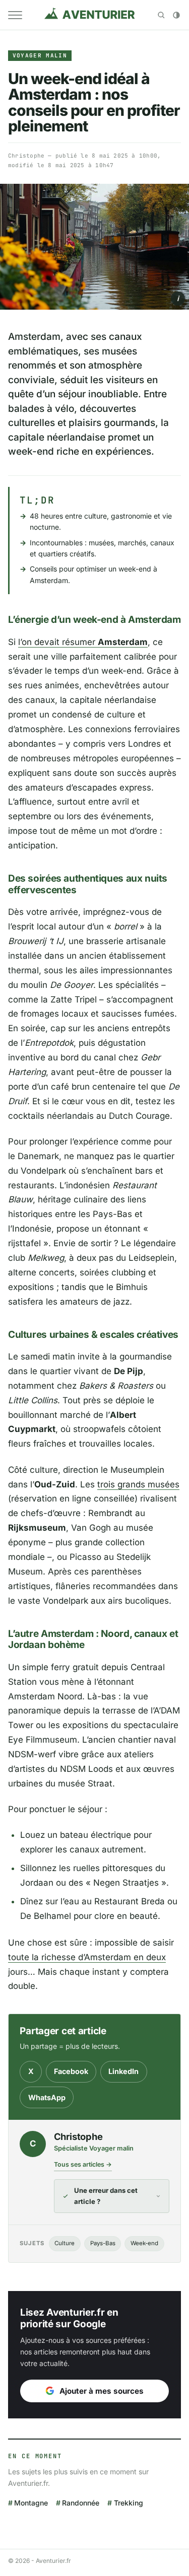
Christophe (26, 156)
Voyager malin (40, 55)
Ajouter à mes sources (102, 2391)
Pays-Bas (103, 2243)
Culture (65, 2243)
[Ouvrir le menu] (15, 15)
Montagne (31, 2503)
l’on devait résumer (83, 642)
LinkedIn (123, 2071)
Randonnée (81, 2503)
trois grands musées (138, 1484)
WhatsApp (47, 2097)
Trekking (128, 2503)
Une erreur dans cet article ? (106, 2196)
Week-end (144, 2243)
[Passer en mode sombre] (176, 15)
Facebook (71, 2071)
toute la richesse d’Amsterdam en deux (87, 1957)
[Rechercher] (161, 15)
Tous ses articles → (83, 2164)
